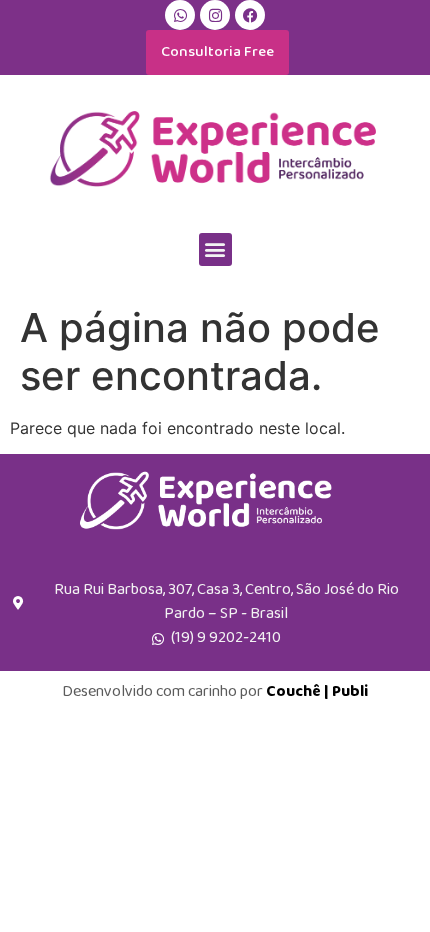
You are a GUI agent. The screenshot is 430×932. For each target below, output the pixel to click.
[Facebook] (250, 15)
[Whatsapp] (180, 15)
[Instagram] (215, 15)
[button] (215, 249)
